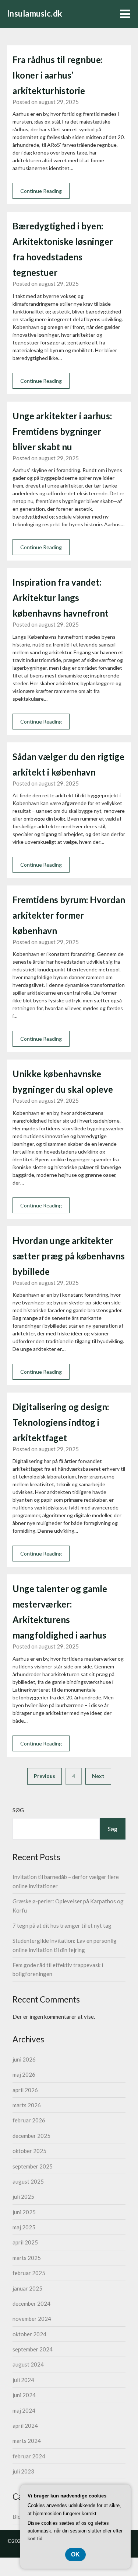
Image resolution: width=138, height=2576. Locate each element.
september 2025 (33, 2166)
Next (98, 1776)
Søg (18, 1810)
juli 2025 (23, 2197)
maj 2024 (24, 2410)
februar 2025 (29, 2273)
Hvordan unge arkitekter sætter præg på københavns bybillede (69, 1256)
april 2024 (25, 2426)
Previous (45, 1776)
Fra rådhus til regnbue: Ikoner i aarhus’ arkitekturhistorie (58, 75)
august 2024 (28, 2364)
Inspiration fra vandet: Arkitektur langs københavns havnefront (61, 598)
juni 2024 (24, 2395)
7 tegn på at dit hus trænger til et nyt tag (62, 1925)
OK (75, 2554)
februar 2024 (29, 2456)
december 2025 (31, 2136)
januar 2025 (27, 2288)
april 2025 (25, 2242)
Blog (18, 2517)
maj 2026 (24, 2074)
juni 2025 (24, 2212)
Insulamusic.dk (35, 13)
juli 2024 (23, 2380)
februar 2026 (29, 2120)
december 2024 (31, 2303)
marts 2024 (27, 2441)
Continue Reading (41, 191)
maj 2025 (24, 2227)
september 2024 (33, 2349)
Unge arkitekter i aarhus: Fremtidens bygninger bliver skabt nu (62, 431)
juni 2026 (24, 2059)
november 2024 (32, 2319)
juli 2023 (23, 2471)
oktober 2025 (29, 2151)
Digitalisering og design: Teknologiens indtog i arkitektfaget (61, 1422)
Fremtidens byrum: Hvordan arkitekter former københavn (69, 915)
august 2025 (28, 2181)
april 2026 (25, 2090)
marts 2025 (27, 2258)
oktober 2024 (29, 2334)
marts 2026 (27, 2105)
